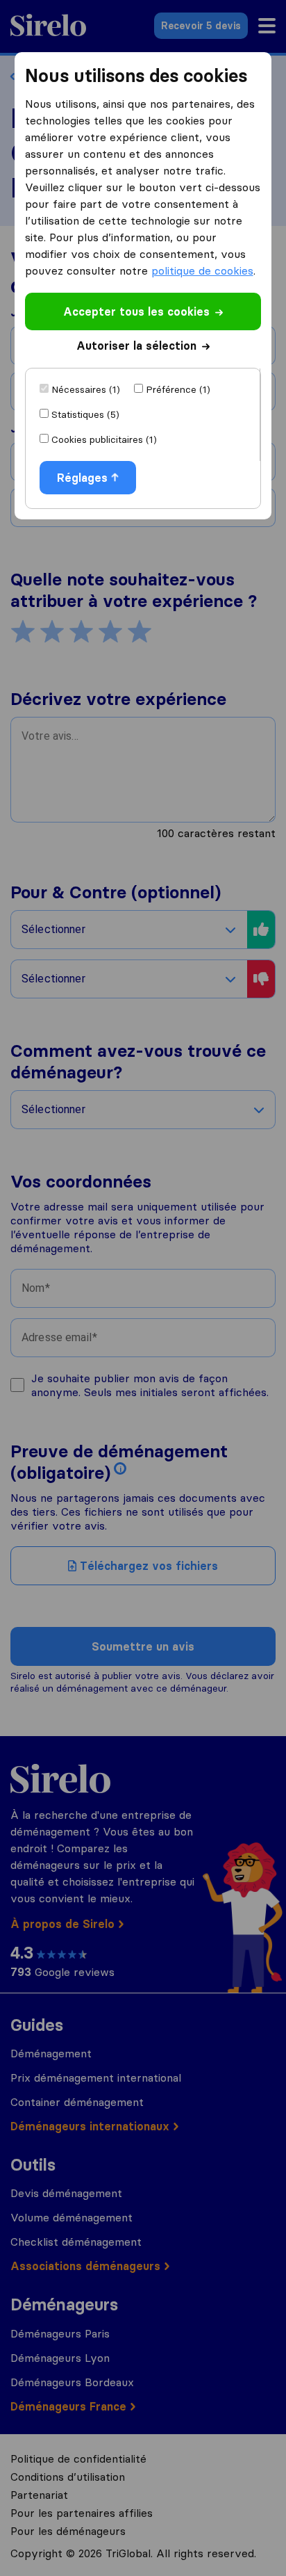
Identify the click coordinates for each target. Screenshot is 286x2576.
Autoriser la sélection (136, 346)
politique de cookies (202, 270)
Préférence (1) (178, 389)
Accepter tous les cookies (136, 311)
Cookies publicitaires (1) (104, 439)
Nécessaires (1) (86, 389)
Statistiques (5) (85, 414)
